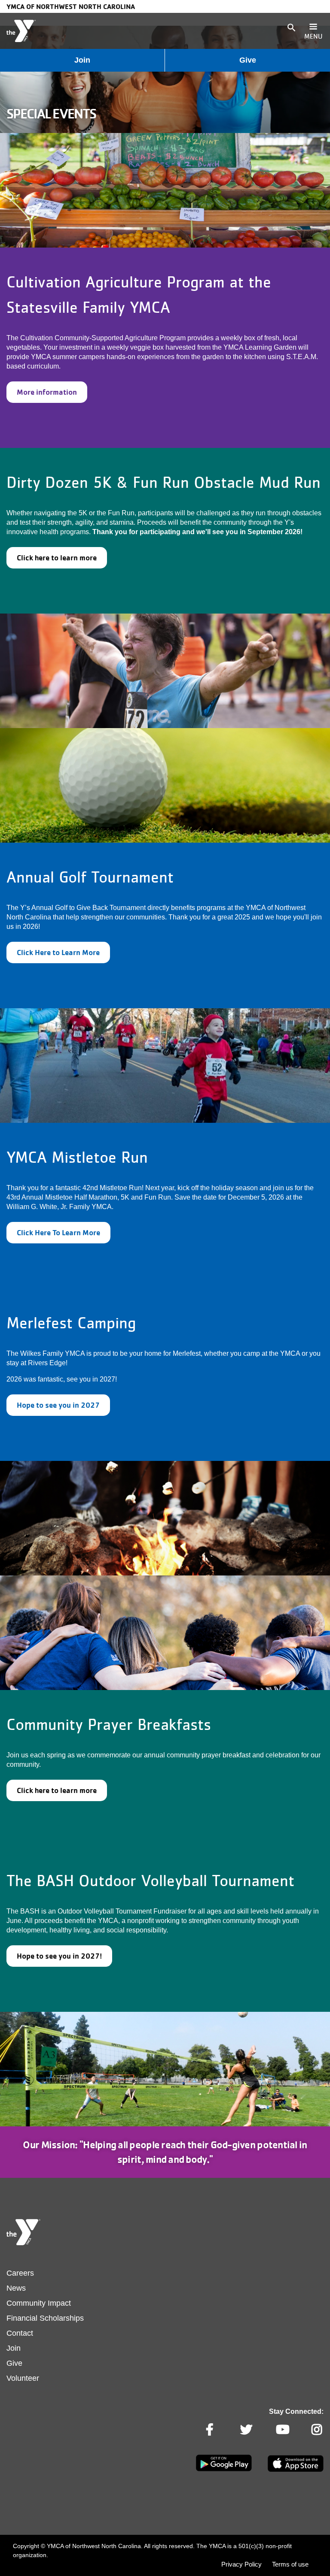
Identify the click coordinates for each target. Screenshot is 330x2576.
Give (248, 60)
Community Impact (39, 2303)
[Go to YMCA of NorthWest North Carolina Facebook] (211, 2430)
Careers (20, 2273)
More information (47, 392)
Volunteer (23, 2378)
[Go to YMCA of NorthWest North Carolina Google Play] (224, 2470)
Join (82, 60)
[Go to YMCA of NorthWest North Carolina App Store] (296, 2470)
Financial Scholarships (45, 2318)
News (16, 2288)
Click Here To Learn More (58, 1232)
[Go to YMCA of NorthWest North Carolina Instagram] (318, 2430)
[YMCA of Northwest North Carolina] (21, 31)
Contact (20, 2333)
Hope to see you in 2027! (59, 1956)
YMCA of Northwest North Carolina (71, 6)
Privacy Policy (241, 2564)
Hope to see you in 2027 (58, 1405)
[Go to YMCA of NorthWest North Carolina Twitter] (246, 2430)
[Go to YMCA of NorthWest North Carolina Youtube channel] (282, 2430)
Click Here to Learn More (58, 952)
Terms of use (290, 2564)
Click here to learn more (57, 558)
